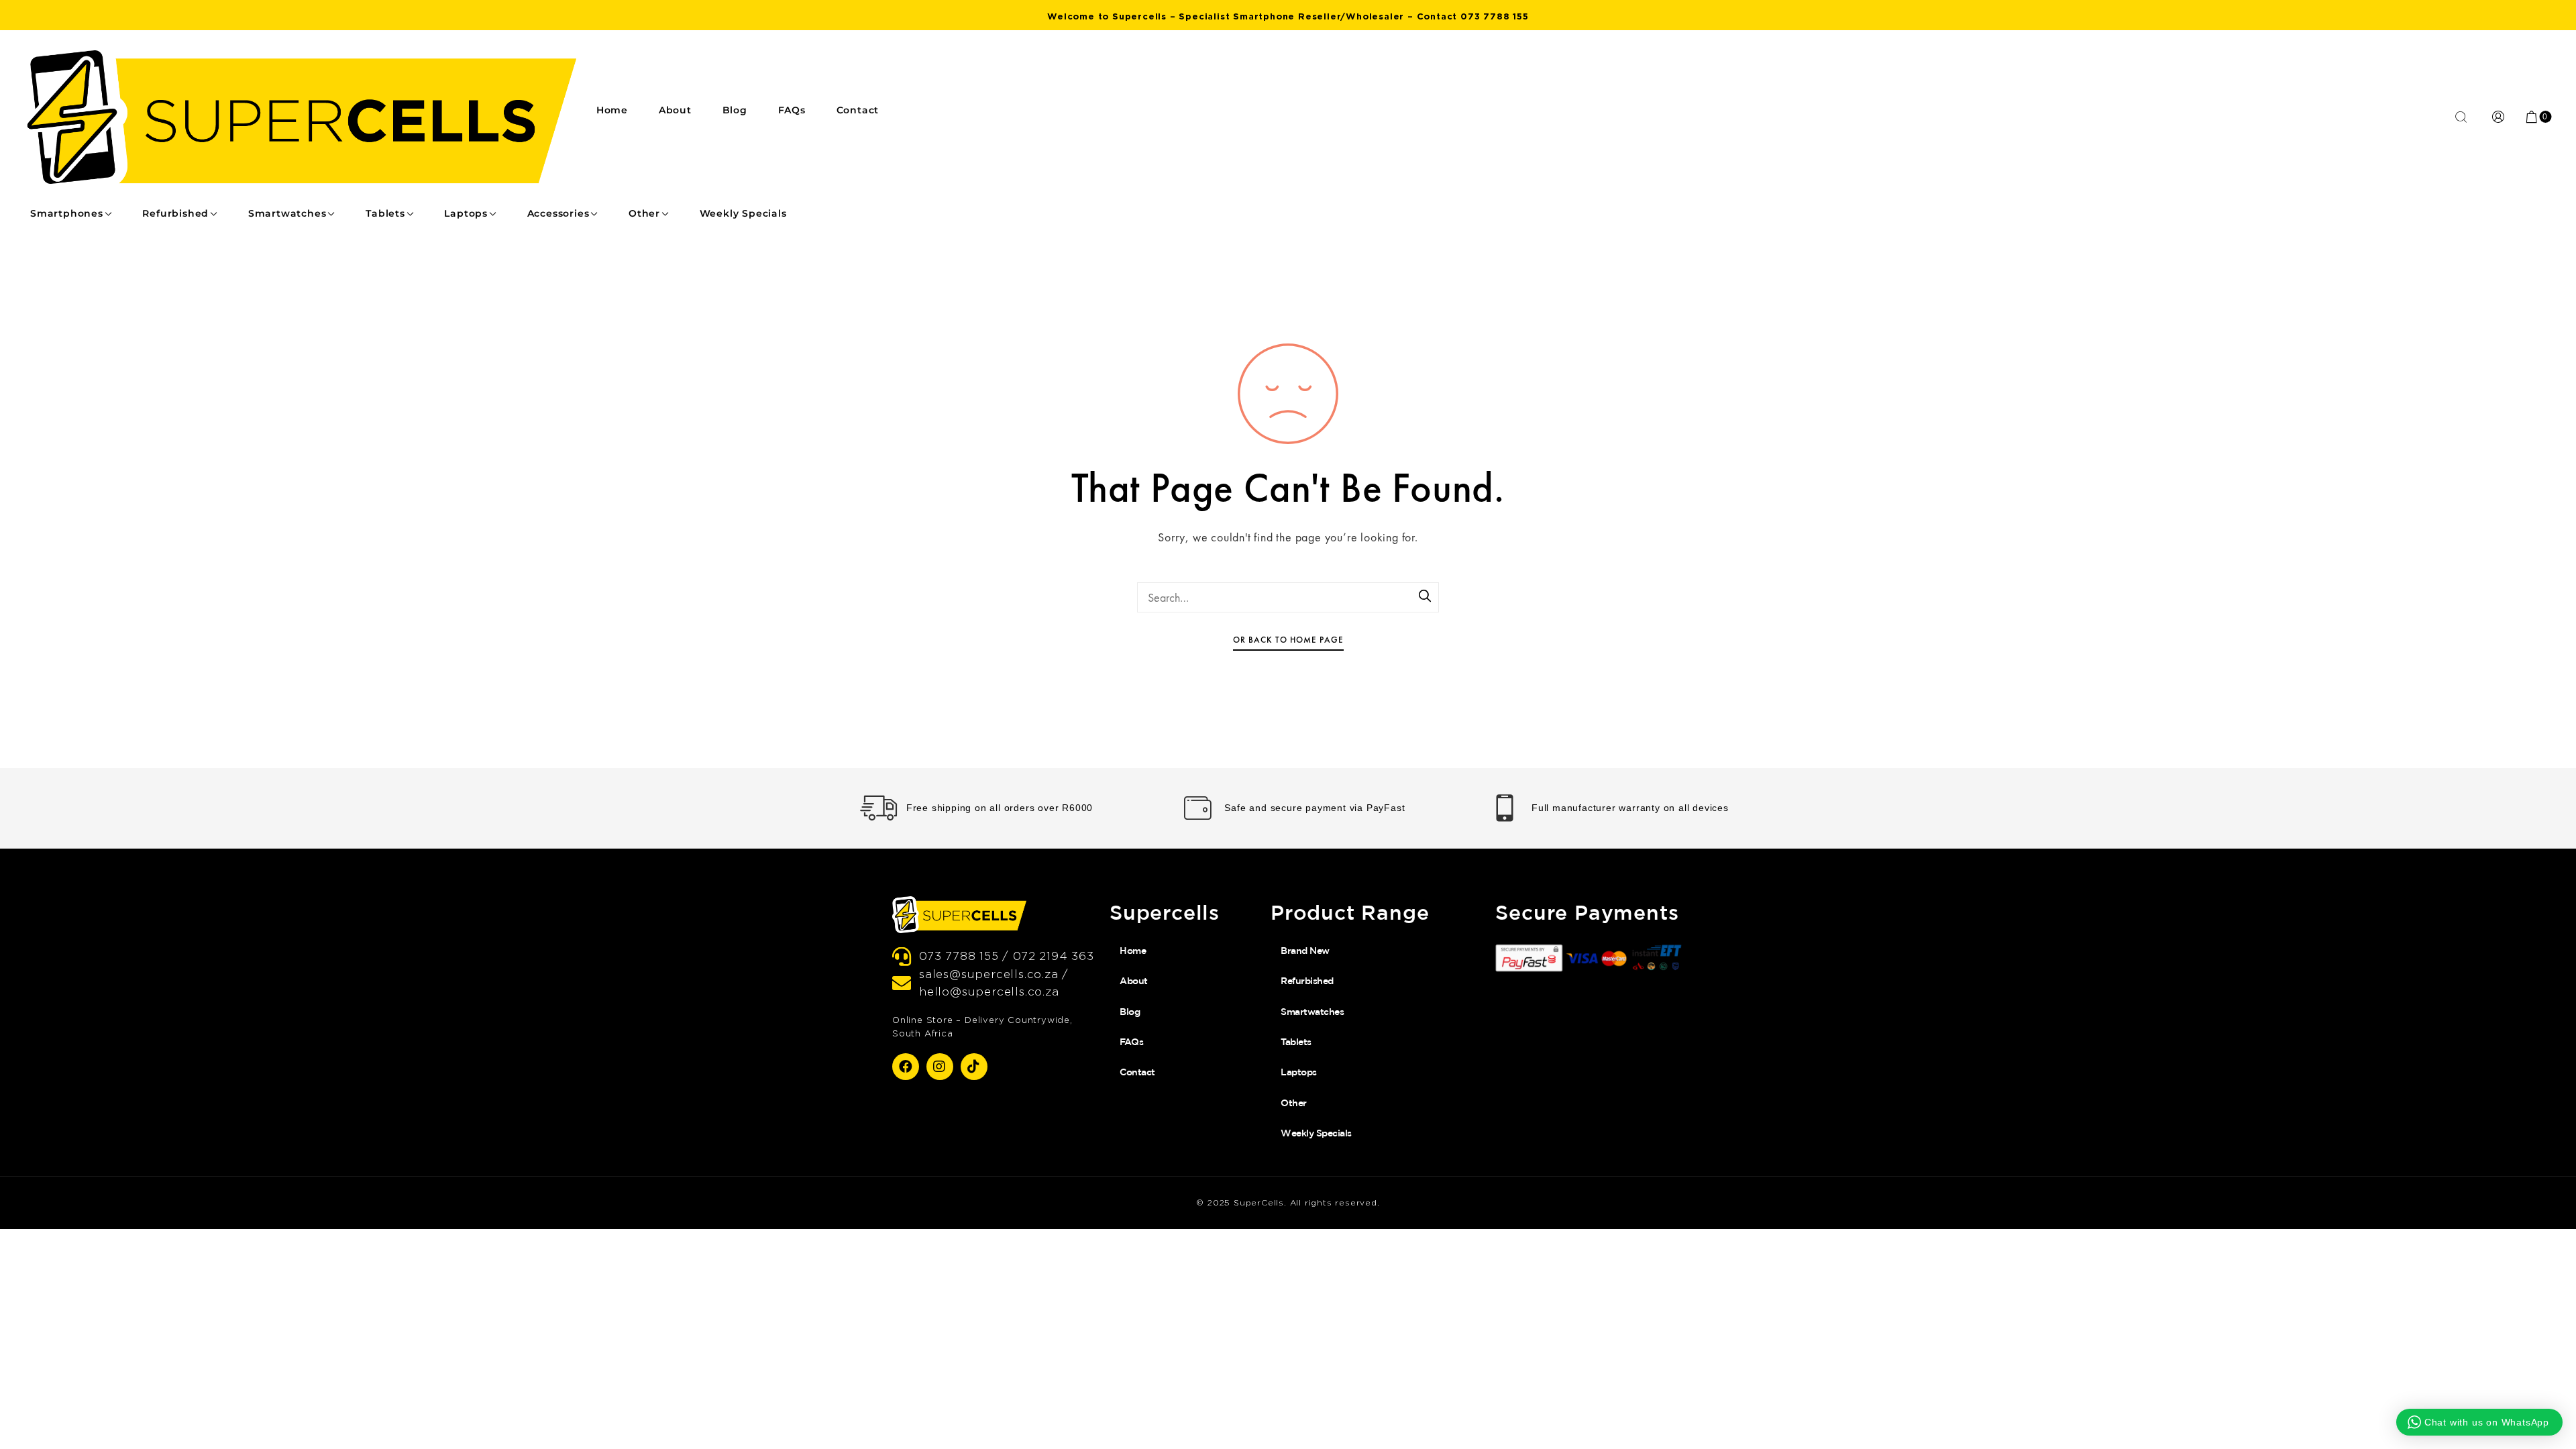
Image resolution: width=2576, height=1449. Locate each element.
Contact (858, 110)
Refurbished (175, 213)
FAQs (792, 110)
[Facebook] (906, 1067)
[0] (2532, 117)
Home (612, 110)
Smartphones (67, 213)
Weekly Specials (743, 213)
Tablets (385, 213)
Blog (735, 110)
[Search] (1426, 597)
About (675, 110)
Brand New (1305, 951)
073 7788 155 (1495, 16)
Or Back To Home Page (1288, 640)
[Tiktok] (974, 1067)
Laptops (466, 213)
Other (644, 213)
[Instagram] (940, 1067)
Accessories (558, 213)
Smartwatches (287, 213)
